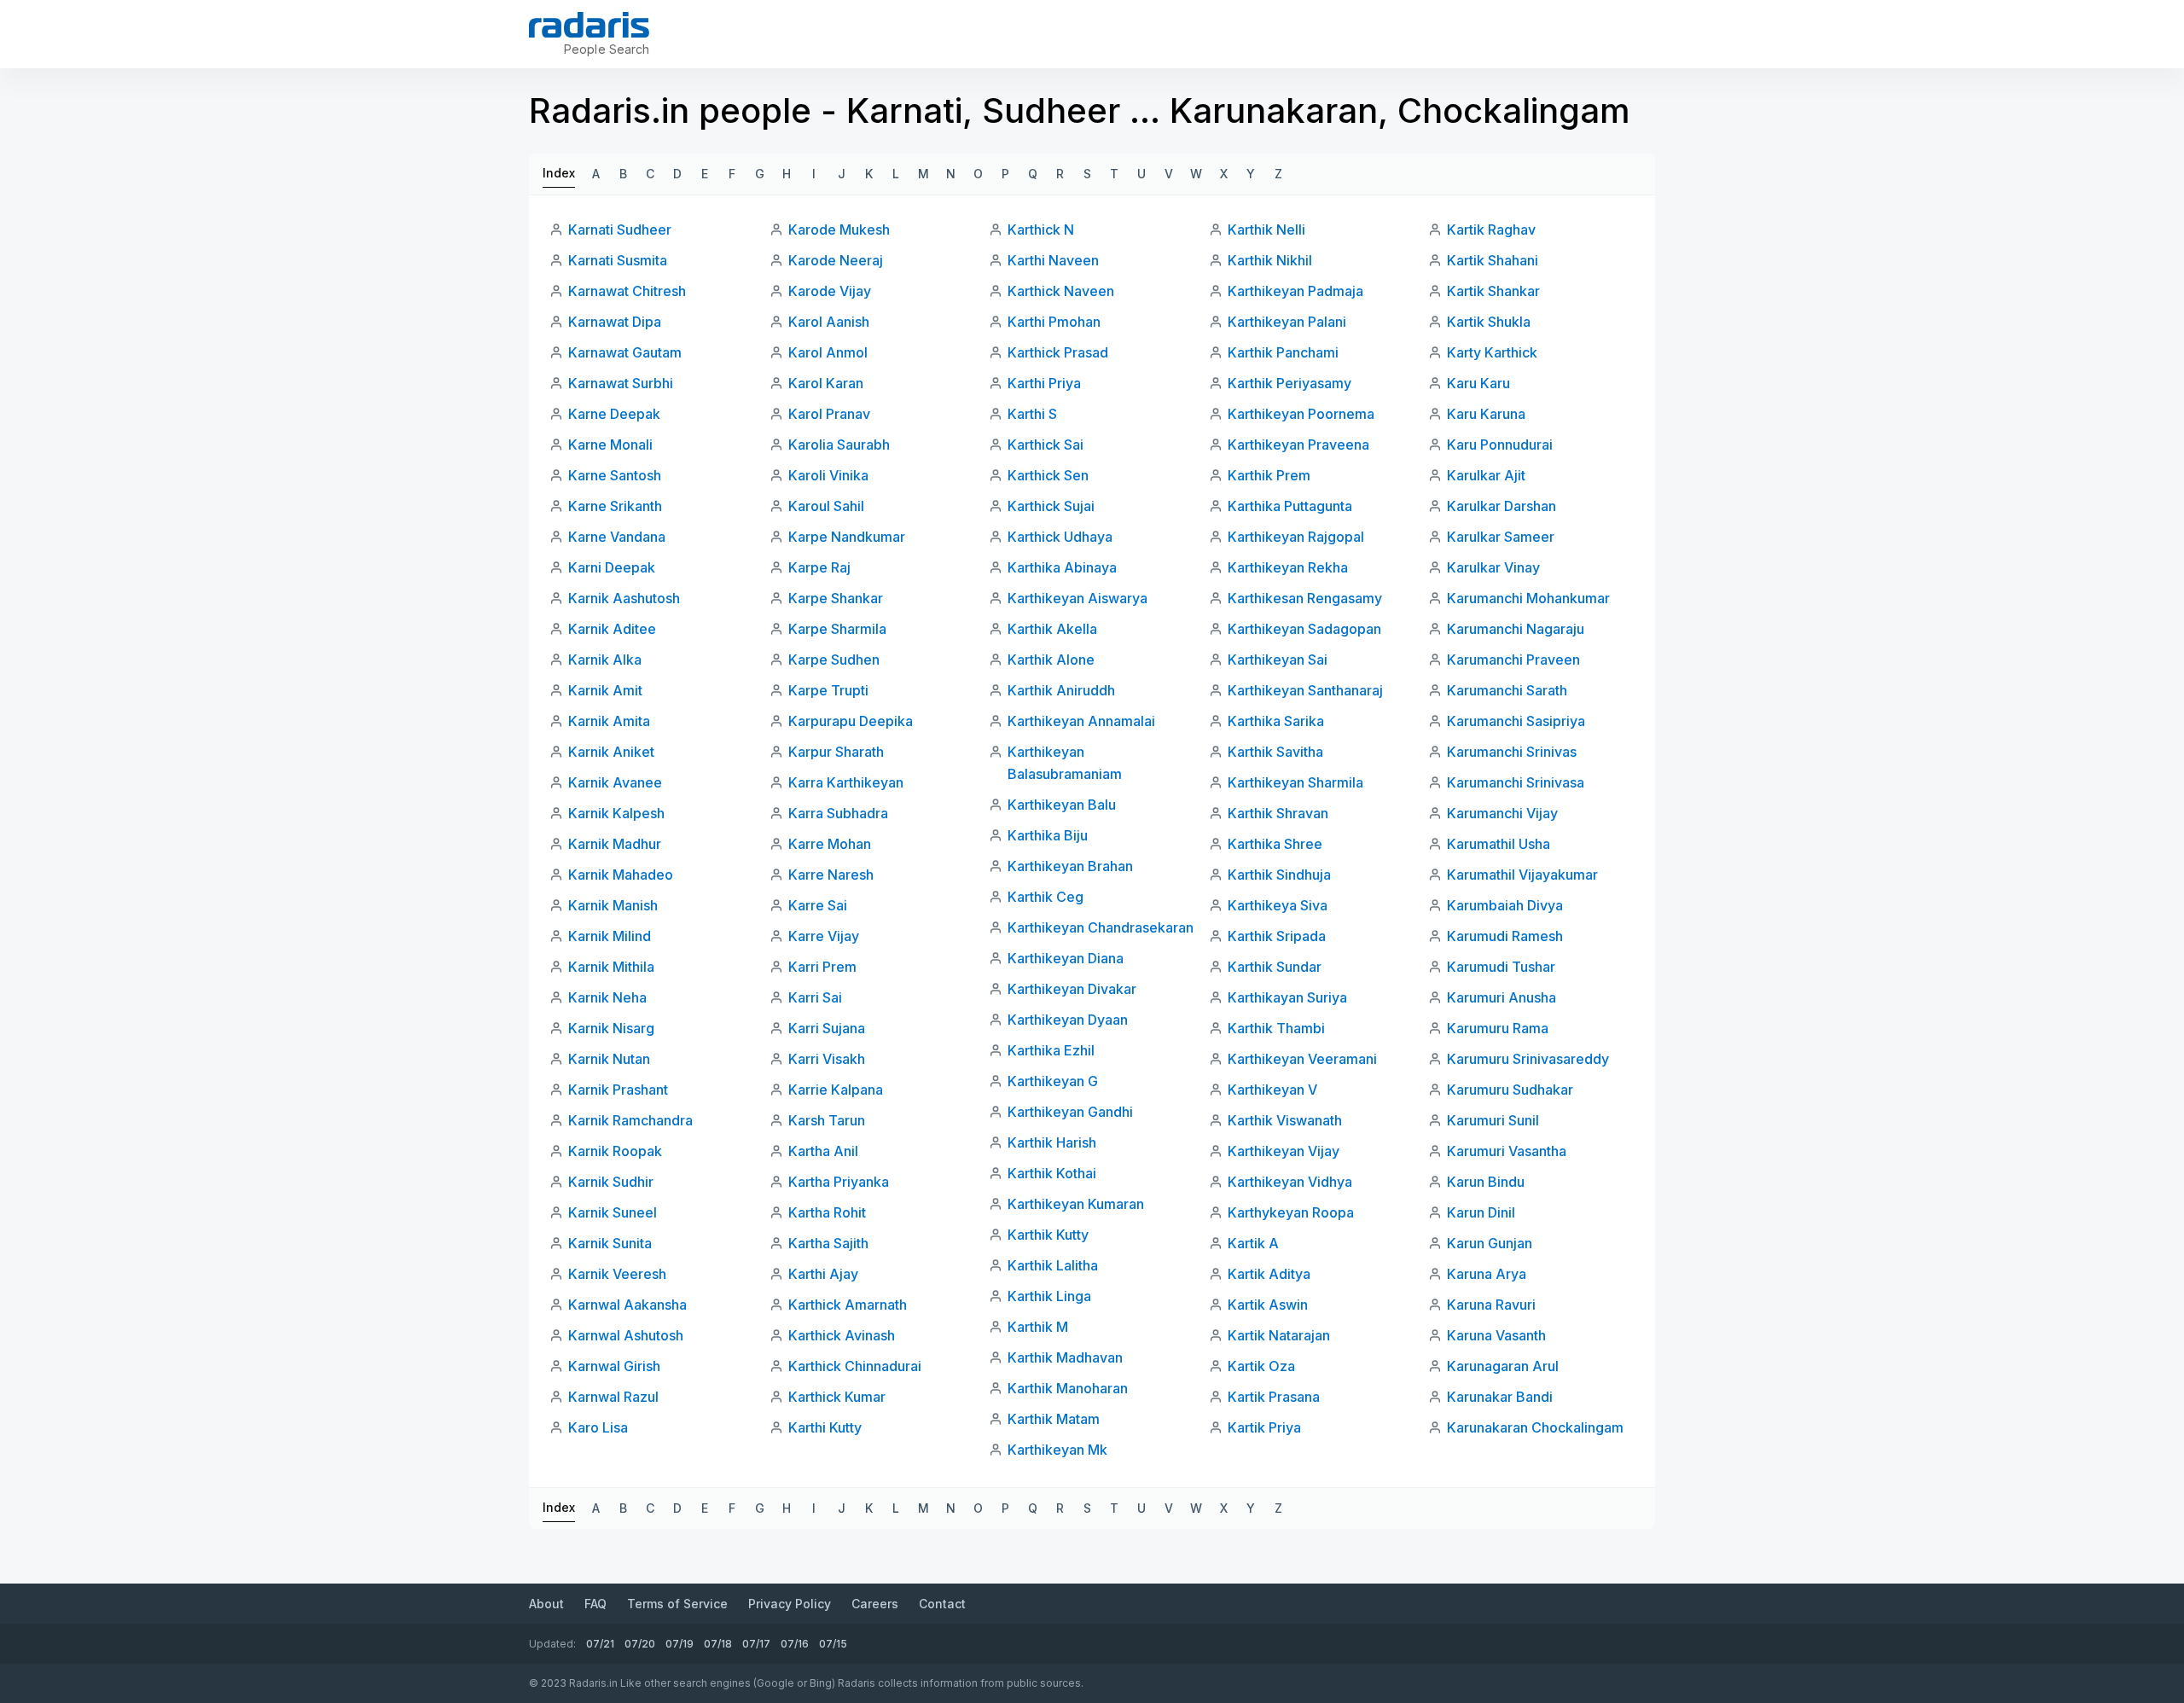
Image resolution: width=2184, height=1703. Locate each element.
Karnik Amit (605, 690)
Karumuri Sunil (1493, 1120)
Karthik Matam (1054, 1419)
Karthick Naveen (1061, 291)
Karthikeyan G (1053, 1081)
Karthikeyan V (1272, 1090)
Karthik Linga (1049, 1296)
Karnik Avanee (615, 782)
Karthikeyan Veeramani (1302, 1059)
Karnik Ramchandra (630, 1120)
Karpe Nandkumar (847, 537)
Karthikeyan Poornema (1301, 414)
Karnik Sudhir (611, 1182)
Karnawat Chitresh (627, 291)
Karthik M (1038, 1327)
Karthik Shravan (1278, 813)
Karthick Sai (1046, 445)
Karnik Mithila (611, 967)
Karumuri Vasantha (1507, 1151)
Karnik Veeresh (617, 1274)
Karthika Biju (1048, 835)
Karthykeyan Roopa (1291, 1212)
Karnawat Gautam (625, 352)
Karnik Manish (613, 905)
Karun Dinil (1481, 1212)
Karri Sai (815, 997)
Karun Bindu (1486, 1182)
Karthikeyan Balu (1062, 805)
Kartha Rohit (827, 1212)
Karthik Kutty (1048, 1235)
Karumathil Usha (1499, 844)
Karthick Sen (1048, 475)
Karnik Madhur (615, 844)
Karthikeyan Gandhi (1070, 1112)
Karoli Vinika (828, 475)
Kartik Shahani (1493, 260)
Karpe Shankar (836, 598)
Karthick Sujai (1051, 506)
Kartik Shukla (1489, 322)
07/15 (833, 1644)
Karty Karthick (1492, 352)
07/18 (718, 1644)
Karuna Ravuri (1491, 1305)
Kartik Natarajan (1279, 1335)
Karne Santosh (615, 475)
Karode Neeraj (836, 260)
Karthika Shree (1275, 844)
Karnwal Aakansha (627, 1305)
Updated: (552, 1644)
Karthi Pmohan (1054, 322)
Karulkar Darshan (1501, 506)
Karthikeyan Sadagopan (1304, 629)
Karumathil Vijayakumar (1522, 875)
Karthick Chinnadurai (855, 1366)
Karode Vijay (830, 291)
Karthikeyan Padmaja (1295, 291)
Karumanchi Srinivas (1512, 752)
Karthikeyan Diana (1066, 958)
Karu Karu (1478, 383)
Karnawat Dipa (615, 322)
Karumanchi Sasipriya (1516, 721)
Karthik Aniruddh (1061, 690)
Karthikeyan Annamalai (1081, 721)
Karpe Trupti (828, 690)
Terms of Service (677, 1604)
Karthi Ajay (823, 1274)
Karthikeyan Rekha (1288, 567)
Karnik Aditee (612, 629)
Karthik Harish (1052, 1142)
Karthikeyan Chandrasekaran (1101, 927)
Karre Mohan (830, 844)
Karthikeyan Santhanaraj (1305, 690)
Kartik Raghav (1491, 230)
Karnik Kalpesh (616, 813)
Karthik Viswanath (1285, 1120)
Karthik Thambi (1276, 1028)
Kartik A (1253, 1243)
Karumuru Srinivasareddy (1528, 1059)
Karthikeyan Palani (1287, 322)
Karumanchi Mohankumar (1528, 598)
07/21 (600, 1644)
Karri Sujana (827, 1028)
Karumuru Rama (1498, 1028)
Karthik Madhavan (1065, 1357)
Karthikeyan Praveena (1298, 445)
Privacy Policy (790, 1604)
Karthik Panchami (1283, 352)
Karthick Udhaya (1060, 537)
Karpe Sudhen (834, 660)
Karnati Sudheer (620, 230)
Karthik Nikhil (1270, 260)
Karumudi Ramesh (1505, 936)
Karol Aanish (829, 322)
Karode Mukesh (839, 230)
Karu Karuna (1486, 414)
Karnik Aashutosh (624, 598)
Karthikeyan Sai (1278, 660)
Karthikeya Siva (1278, 905)
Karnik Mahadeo (621, 875)
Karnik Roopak (615, 1151)
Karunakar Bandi (1500, 1397)
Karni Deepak (612, 567)
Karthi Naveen (1053, 260)
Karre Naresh (831, 875)
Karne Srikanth (615, 506)
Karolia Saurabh (839, 445)
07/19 (680, 1644)
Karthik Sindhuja (1279, 875)
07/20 (640, 1644)
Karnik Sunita (610, 1243)
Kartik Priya (1264, 1427)
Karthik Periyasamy (1289, 383)
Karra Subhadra (838, 813)
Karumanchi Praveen (1513, 660)
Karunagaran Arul (1503, 1366)
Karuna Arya (1487, 1274)
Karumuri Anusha (1501, 997)
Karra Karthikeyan (846, 782)
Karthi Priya (1044, 383)
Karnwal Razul (613, 1397)
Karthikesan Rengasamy (1305, 598)
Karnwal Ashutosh (626, 1335)
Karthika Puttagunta (1290, 506)
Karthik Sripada (1277, 936)
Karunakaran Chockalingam (1535, 1427)
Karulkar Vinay (1493, 567)
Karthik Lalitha (1053, 1265)
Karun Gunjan (1490, 1243)
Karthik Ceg (1046, 897)
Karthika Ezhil (1051, 1050)
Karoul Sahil (826, 506)
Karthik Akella (1052, 629)
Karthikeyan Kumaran (1076, 1204)
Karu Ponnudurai (1500, 445)
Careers (875, 1604)
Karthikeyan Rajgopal (1296, 537)
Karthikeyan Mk (1057, 1450)
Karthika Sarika (1276, 721)
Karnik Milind (610, 936)
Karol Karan (826, 383)
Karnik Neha (607, 997)
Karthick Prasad (1058, 352)
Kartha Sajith (828, 1243)
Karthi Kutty (825, 1427)
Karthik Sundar (1275, 967)
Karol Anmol (828, 352)
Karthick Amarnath (848, 1305)
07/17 (756, 1644)
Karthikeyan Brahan (1070, 866)
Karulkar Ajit (1486, 475)
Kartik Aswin (1268, 1305)
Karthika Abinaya (1062, 567)
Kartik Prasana (1274, 1397)
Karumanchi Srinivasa (1516, 782)
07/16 (795, 1644)
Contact (942, 1604)
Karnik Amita (609, 721)
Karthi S (1032, 414)
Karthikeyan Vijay (1284, 1151)
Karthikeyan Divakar (1072, 989)
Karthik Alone (1051, 660)
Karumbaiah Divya (1505, 905)
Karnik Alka (605, 660)
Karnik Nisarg (611, 1028)
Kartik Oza (1261, 1366)
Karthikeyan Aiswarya (1077, 598)
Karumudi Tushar (1501, 967)
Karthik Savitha (1275, 752)
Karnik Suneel (613, 1212)
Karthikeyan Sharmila (1295, 782)
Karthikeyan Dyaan (1068, 1020)
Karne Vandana (617, 537)
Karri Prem (822, 967)
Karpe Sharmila (837, 629)
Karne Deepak (614, 414)
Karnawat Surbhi (621, 383)
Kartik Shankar (1493, 291)
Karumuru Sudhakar (1510, 1090)
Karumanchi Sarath (1507, 690)
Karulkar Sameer (1501, 537)
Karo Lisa (598, 1427)
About (546, 1604)
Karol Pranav (829, 414)
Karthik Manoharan (1068, 1388)
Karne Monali (610, 445)
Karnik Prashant (618, 1090)
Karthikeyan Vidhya (1290, 1182)
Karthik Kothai (1052, 1173)
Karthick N (1041, 230)
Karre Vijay (824, 936)
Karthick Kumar (837, 1397)
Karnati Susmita (618, 260)
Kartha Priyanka (839, 1182)
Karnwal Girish (614, 1366)
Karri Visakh (827, 1059)
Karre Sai (818, 905)
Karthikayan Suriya (1287, 997)
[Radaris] (589, 25)
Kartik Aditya (1269, 1274)
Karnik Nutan (609, 1059)
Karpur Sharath (836, 752)
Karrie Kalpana (836, 1090)
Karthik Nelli (1266, 230)
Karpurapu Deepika (851, 721)
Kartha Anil (823, 1151)
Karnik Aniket (611, 752)
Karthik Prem (1269, 475)
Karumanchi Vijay (1502, 813)
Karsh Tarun (827, 1120)
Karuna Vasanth (1496, 1335)
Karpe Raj (819, 567)
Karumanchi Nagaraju (1516, 629)
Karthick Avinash (842, 1335)
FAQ (595, 1604)
